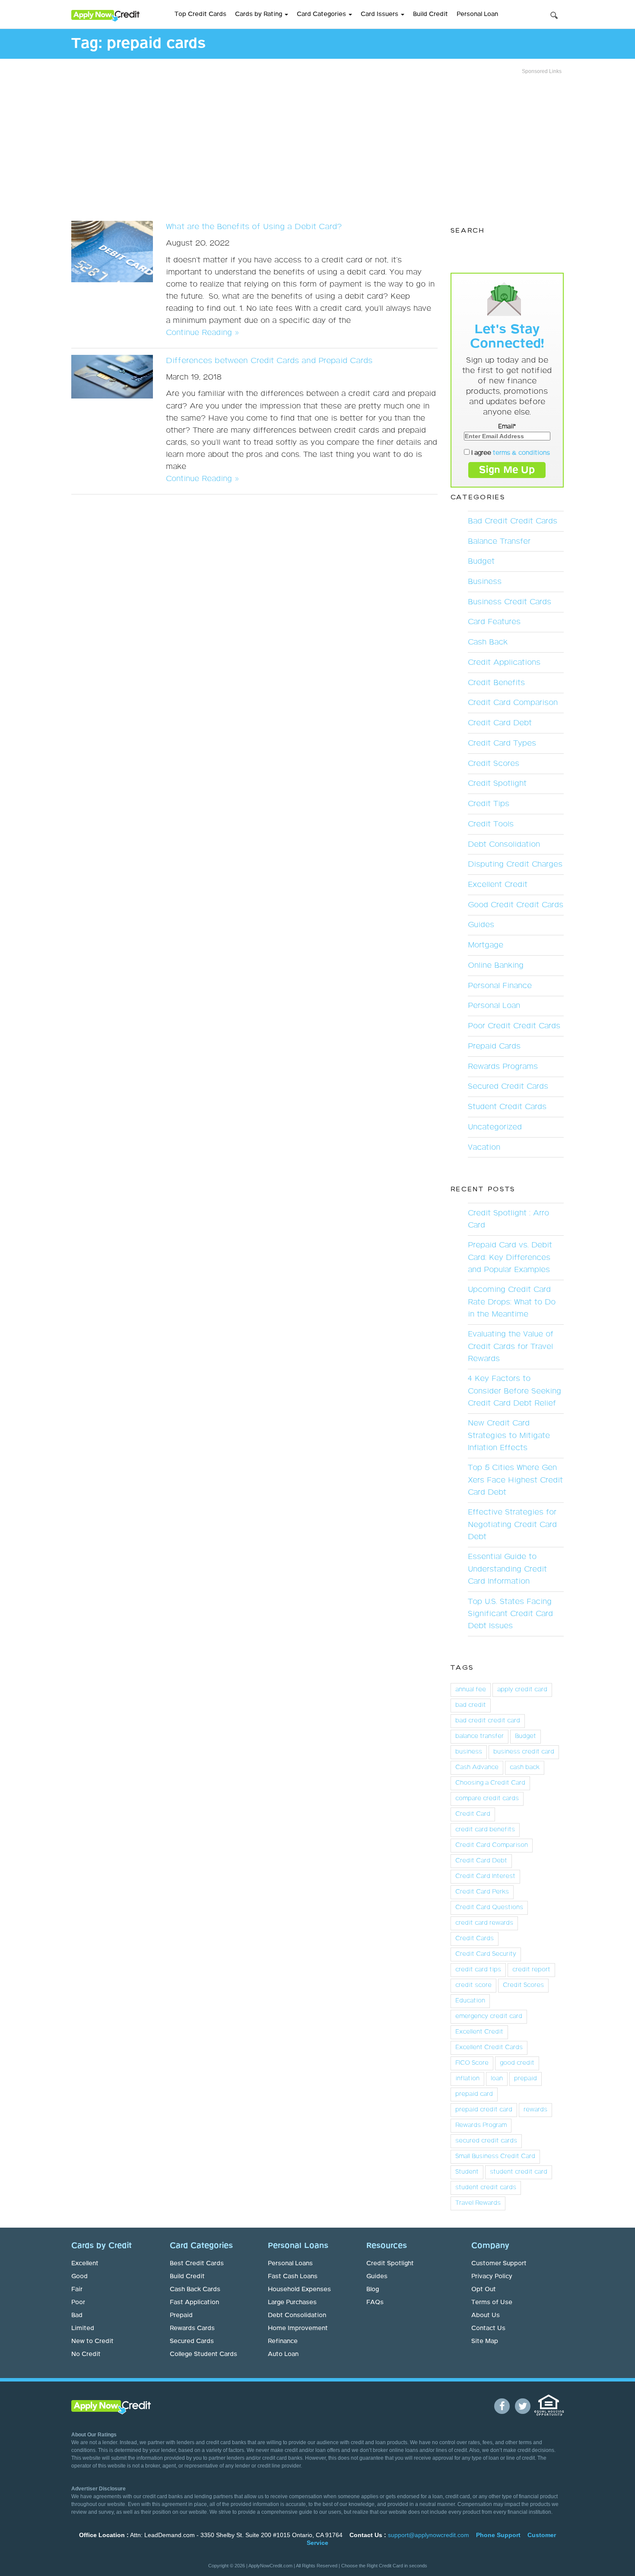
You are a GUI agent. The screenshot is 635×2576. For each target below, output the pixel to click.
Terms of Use (492, 2302)
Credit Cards (475, 1938)
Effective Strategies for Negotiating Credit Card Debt (512, 1524)
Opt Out (484, 2289)
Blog (373, 2289)
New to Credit (92, 2341)
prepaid (525, 2079)
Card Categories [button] (322, 14)
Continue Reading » (202, 333)
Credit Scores (494, 764)
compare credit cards (487, 1798)
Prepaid (181, 2315)
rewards (535, 2110)
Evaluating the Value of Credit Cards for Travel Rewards (511, 1346)
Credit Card (473, 1814)
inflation (467, 2079)
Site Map (485, 2341)
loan (497, 2079)
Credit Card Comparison (513, 703)
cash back (525, 1767)
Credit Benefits (496, 683)
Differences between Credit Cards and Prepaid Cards (269, 361)
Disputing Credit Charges (515, 864)
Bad (77, 2315)
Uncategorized (495, 1127)
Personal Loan (477, 14)
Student (467, 2172)
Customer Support (499, 2264)
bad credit (471, 1705)
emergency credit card (489, 2016)
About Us (486, 2315)
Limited (83, 2328)
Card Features (494, 622)
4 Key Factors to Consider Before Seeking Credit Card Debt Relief (514, 1391)
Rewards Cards (192, 2328)
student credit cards (486, 2187)
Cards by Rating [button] (259, 14)
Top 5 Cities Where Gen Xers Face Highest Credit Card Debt (515, 1480)
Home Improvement (298, 2328)
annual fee (471, 1690)
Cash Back (488, 642)
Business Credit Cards (510, 602)
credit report (531, 1970)
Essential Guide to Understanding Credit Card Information (507, 1569)
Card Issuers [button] (380, 14)
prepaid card (474, 2094)
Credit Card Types (502, 743)
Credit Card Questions (489, 1907)
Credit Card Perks (482, 1892)
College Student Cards (203, 2354)
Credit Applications (504, 663)
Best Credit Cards (197, 2264)
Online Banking (496, 966)
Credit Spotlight (497, 784)
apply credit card (522, 1690)
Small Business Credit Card (495, 2156)
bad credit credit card (488, 1721)
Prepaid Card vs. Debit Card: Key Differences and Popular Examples (510, 1257)
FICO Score (472, 2063)
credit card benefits (485, 1830)
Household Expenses (299, 2289)
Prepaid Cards (494, 1046)
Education (470, 2001)
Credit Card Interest (485, 1876)
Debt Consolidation (504, 845)
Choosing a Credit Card (490, 1783)
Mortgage (486, 945)
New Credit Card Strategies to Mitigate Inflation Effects (509, 1435)
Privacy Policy (492, 2276)
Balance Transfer (499, 542)
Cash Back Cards (195, 2289)
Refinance (283, 2341)
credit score (473, 1985)
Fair (77, 2289)
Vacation (484, 1148)
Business (485, 582)
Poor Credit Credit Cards (514, 1026)
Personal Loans (290, 2264)
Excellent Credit (498, 885)
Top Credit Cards (200, 14)
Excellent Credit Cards (489, 2047)
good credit (517, 2063)
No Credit (86, 2354)
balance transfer (479, 1736)
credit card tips (478, 1970)
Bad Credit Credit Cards (513, 521)
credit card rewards (484, 1923)
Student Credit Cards (507, 1107)
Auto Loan (283, 2354)
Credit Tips (489, 804)
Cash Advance (477, 1767)
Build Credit (430, 14)
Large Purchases (292, 2302)
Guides (481, 925)
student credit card (519, 2172)
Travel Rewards (478, 2203)
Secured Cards (192, 2341)
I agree (510, 453)
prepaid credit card (484, 2110)
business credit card (524, 1752)
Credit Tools (491, 824)
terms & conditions (521, 453)
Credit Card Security (486, 1954)
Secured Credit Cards (508, 1087)
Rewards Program (481, 2125)
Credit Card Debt (500, 723)
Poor (78, 2302)
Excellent (85, 2264)
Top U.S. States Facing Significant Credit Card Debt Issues (510, 1614)
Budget (481, 561)
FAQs (375, 2302)
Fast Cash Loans (293, 2276)
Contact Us (488, 2328)
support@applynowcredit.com (429, 2535)
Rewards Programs (503, 1067)
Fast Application (194, 2302)
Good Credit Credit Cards (516, 905)
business (469, 1752)
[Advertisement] (317, 145)
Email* (507, 427)
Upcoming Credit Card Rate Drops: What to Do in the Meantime (512, 1302)
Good (79, 2276)
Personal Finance (500, 986)
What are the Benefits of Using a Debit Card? (254, 227)
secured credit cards (486, 2141)
